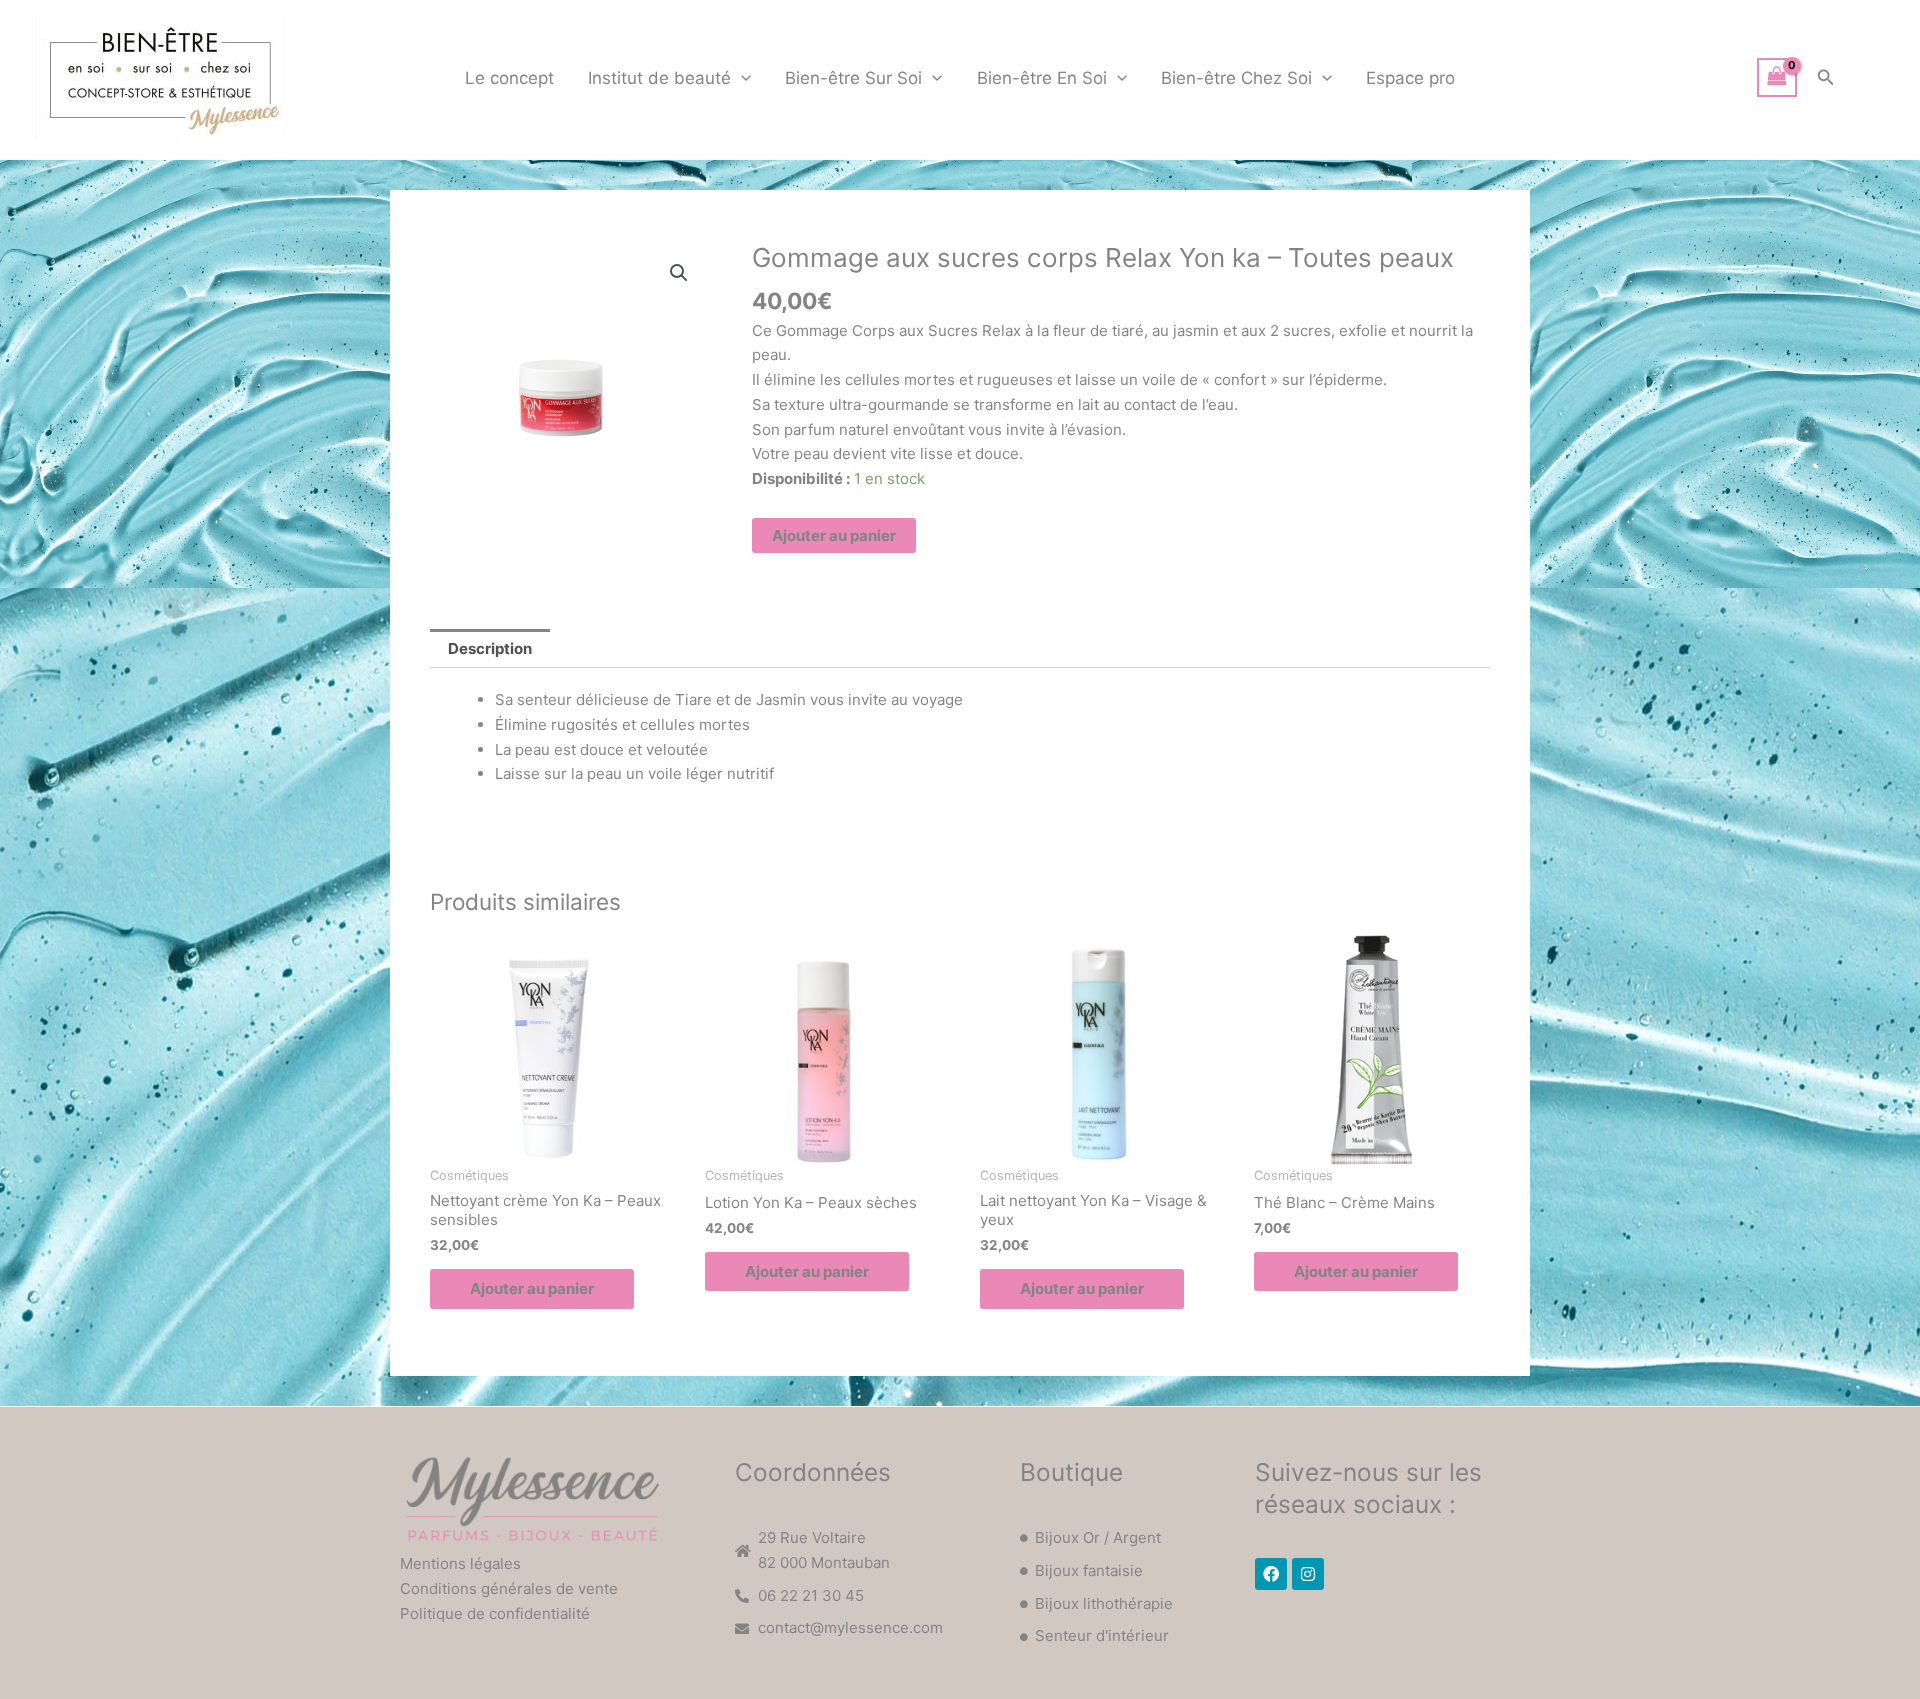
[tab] (490, 648)
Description (490, 648)
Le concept (509, 78)
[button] (741, 78)
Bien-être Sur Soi (853, 78)
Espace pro (1410, 78)
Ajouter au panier (834, 535)
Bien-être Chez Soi (1236, 78)
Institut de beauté (659, 78)
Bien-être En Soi (1042, 78)
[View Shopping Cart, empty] (1777, 77)
